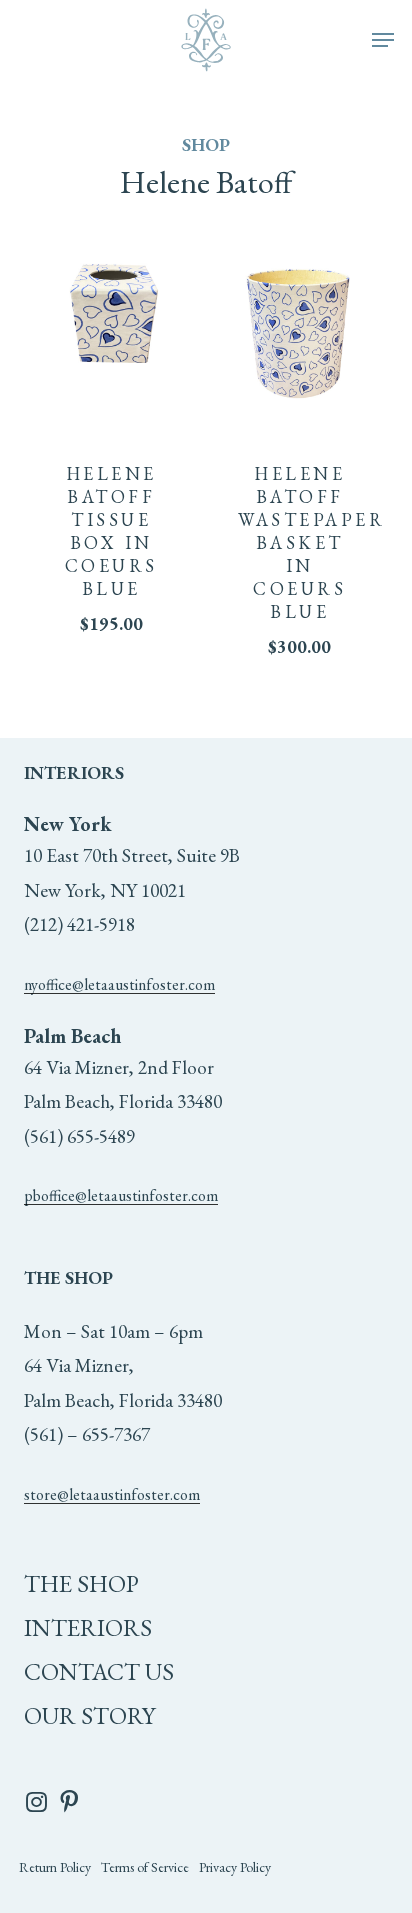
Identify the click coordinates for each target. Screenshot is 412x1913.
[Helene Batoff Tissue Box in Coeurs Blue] (111, 321)
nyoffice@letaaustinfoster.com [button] (119, 984)
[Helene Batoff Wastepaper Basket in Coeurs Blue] (299, 321)
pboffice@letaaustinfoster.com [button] (121, 1195)
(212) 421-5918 (79, 924)
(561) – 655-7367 (87, 1434)
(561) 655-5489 (79, 1136)
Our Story (89, 1715)
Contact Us (99, 1671)
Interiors (88, 1627)
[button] (383, 40)
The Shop (81, 1583)
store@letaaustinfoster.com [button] (112, 1494)
